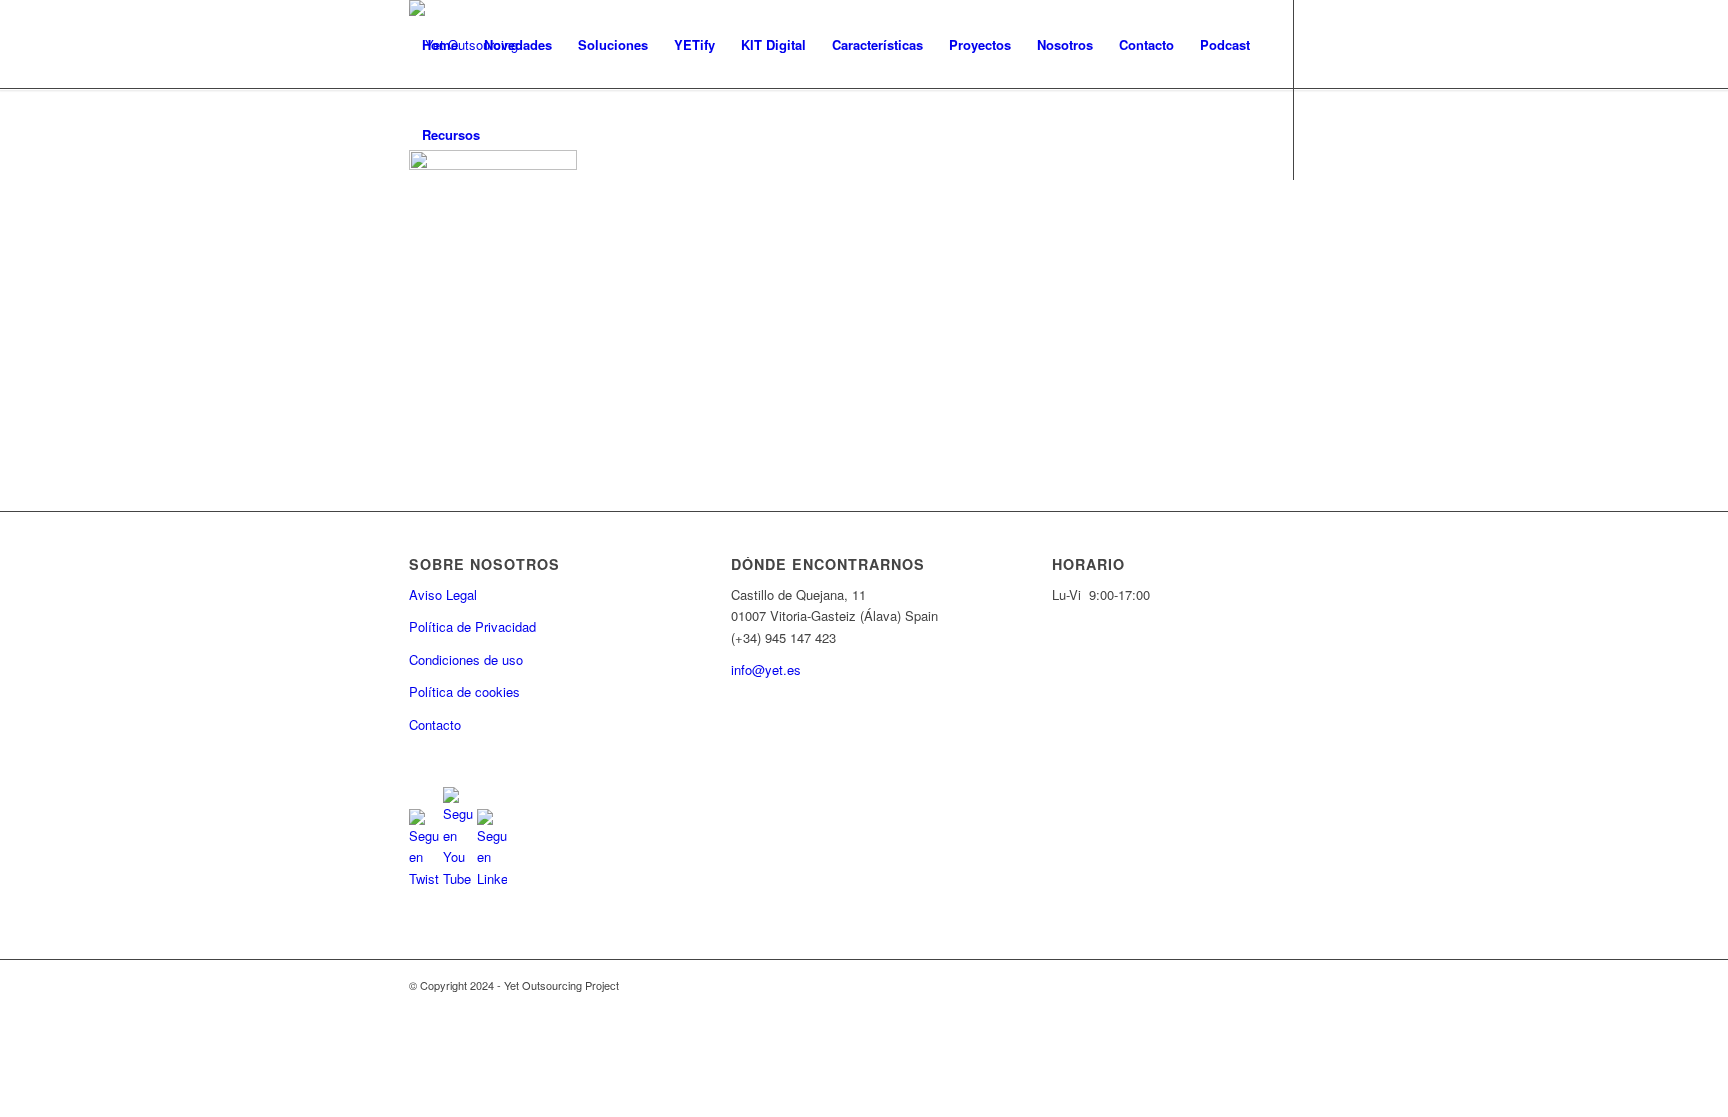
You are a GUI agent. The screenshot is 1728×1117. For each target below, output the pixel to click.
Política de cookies (464, 691)
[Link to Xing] (535, 224)
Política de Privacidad (472, 626)
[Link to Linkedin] (475, 224)
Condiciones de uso (466, 659)
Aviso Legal (443, 594)
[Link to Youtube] (445, 224)
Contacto (435, 724)
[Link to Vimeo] (505, 224)
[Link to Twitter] (415, 224)
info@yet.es (766, 669)
